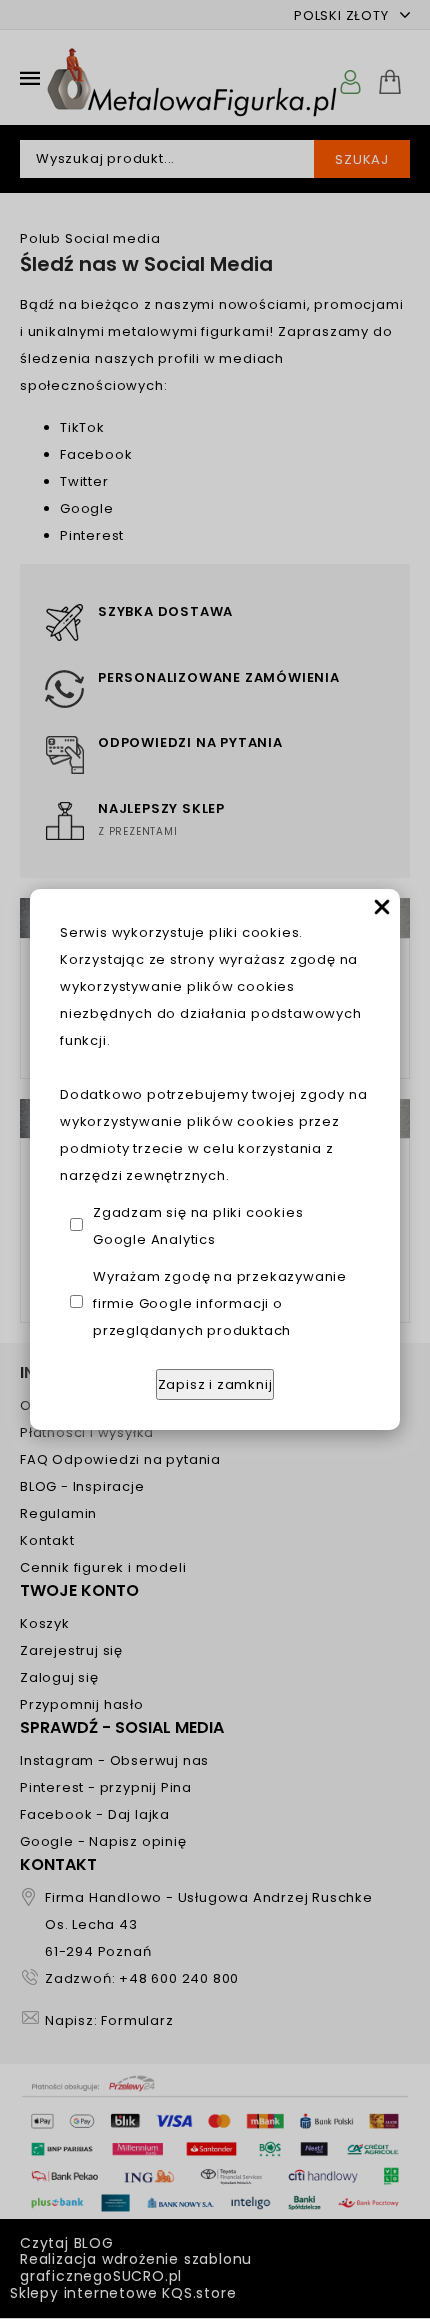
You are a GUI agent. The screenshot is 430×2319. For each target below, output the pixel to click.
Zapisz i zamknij (215, 1384)
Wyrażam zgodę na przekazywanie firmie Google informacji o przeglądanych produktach (220, 1303)
